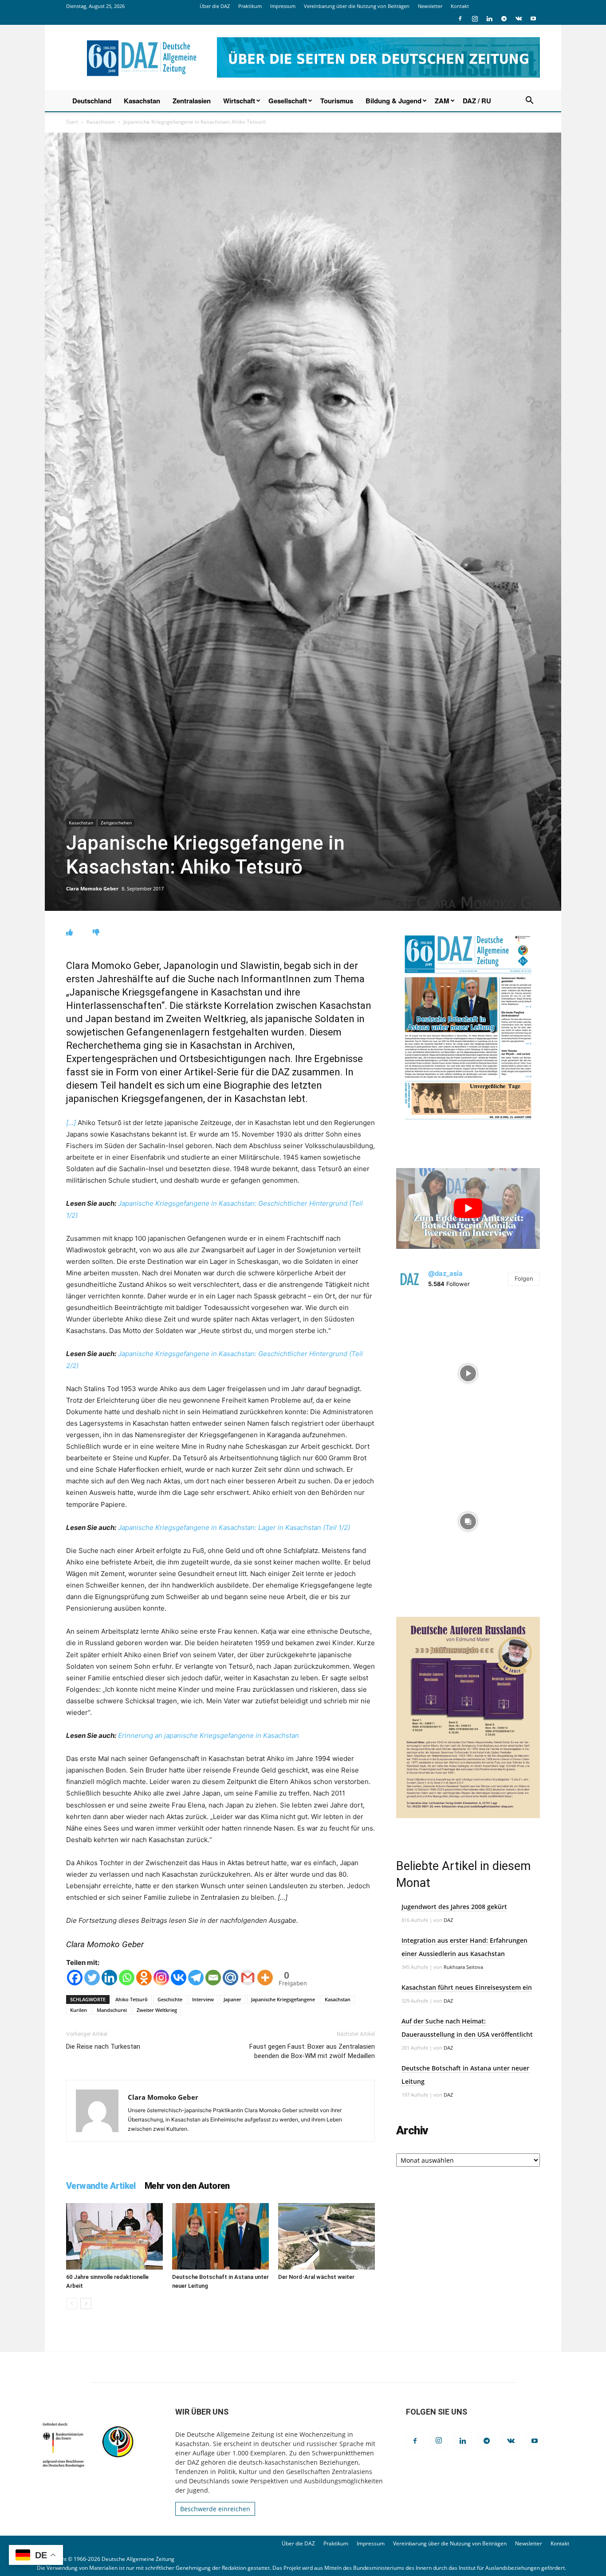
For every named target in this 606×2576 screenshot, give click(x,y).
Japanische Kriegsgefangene (283, 1999)
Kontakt (460, 6)
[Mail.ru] (230, 1978)
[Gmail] (248, 1978)
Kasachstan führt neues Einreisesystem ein (467, 1987)
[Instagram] (475, 19)
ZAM (442, 101)
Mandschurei (112, 2010)
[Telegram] (504, 19)
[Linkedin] (489, 19)
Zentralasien (192, 101)
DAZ (448, 1920)
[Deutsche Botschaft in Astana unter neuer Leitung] (220, 2236)
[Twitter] (92, 1978)
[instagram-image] (468, 1371)
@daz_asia (445, 1273)
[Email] (213, 1978)
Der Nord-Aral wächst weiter (316, 2277)
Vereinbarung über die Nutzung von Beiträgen (357, 6)
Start (72, 122)
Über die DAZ (215, 6)
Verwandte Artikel (101, 2186)
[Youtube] (533, 19)
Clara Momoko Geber (92, 888)
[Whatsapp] (127, 1978)
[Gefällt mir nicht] (96, 932)
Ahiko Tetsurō (132, 1999)
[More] (265, 1978)
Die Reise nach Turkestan (103, 2047)
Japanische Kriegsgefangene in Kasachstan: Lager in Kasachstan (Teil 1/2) (234, 1527)
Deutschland (92, 101)
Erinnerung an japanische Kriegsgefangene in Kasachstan (209, 1735)
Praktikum (250, 6)
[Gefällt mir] (69, 932)
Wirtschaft (239, 101)
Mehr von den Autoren (187, 2186)
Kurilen (79, 2010)
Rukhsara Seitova (463, 1967)
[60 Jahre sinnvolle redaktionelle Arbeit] (114, 2236)
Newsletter (430, 6)
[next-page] (86, 2304)
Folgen (524, 1278)
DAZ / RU (477, 101)
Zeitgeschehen (116, 823)
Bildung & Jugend (394, 101)
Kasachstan (142, 101)
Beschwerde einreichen (215, 2509)
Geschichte (170, 1999)
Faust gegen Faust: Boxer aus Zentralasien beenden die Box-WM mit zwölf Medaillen (312, 2051)
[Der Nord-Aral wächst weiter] (327, 2236)
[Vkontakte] (179, 1978)
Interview (203, 1999)
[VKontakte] (519, 19)
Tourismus (337, 101)
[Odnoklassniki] (144, 1978)
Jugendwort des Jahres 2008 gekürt (454, 1907)
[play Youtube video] (468, 1208)
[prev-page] (72, 2304)
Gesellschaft (288, 101)
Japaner (232, 1999)
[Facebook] (460, 19)
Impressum (283, 6)
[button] (529, 101)
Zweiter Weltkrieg (157, 2010)
